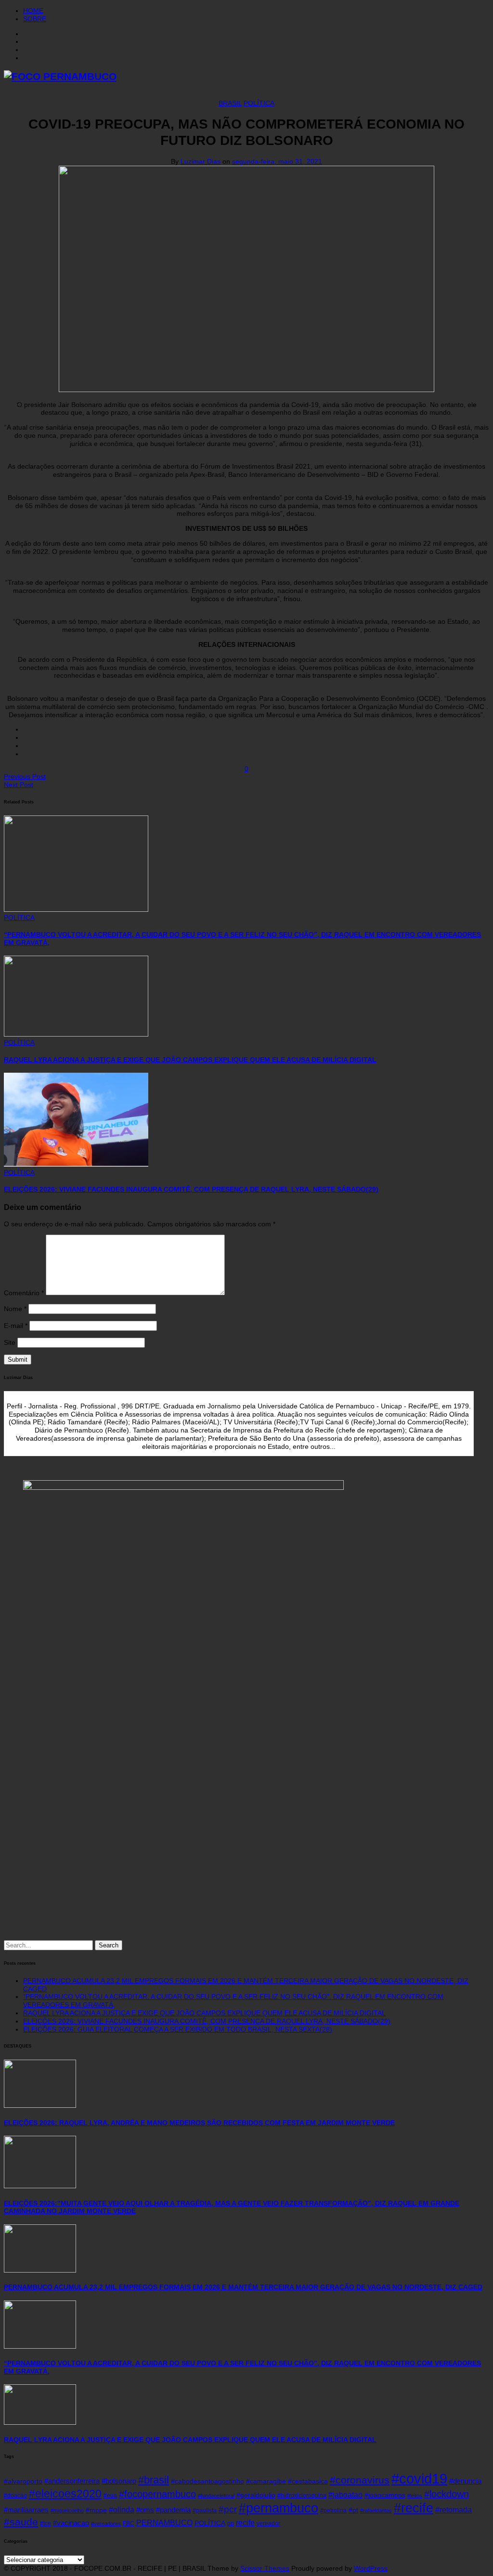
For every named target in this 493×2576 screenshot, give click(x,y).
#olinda (122, 2510)
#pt (353, 2510)
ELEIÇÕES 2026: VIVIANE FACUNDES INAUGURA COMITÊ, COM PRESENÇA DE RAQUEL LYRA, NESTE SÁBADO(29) (191, 1189)
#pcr (228, 2509)
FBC (129, 2523)
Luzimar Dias (201, 161)
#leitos (415, 2496)
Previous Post (25, 776)
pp (231, 2523)
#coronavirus (360, 2480)
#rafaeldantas (376, 2510)
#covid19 (419, 2478)
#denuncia (465, 2481)
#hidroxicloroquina (302, 2496)
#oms (145, 2510)
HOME (33, 11)
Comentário (24, 1293)
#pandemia (173, 2510)
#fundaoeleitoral (216, 2496)
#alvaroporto (23, 2481)
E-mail (16, 1326)
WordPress (371, 2568)
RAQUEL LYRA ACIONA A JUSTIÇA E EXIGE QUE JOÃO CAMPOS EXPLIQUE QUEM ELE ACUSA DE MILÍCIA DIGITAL (190, 1060)
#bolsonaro (119, 2481)
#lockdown (447, 2494)
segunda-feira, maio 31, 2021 (277, 161)
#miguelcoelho (67, 2510)
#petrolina (333, 2510)
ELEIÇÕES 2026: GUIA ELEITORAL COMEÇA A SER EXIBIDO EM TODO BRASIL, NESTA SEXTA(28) (178, 2029)
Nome (15, 1309)
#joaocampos (385, 2495)
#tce (45, 2523)
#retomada (454, 2510)
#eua (110, 2496)
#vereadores (106, 2523)
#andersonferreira (72, 2481)
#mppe (96, 2510)
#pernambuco (279, 2508)
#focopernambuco (157, 2494)
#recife (414, 2508)
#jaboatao (345, 2495)
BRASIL (230, 103)
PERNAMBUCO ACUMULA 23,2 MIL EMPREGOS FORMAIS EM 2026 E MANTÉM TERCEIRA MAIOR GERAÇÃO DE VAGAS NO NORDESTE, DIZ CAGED (243, 2287)
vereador (268, 2523)
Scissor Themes (265, 2568)
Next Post (19, 785)
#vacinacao (71, 2523)
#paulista (205, 2510)
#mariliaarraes (26, 2510)
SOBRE (35, 19)
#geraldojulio (256, 2495)
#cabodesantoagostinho (208, 2481)
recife (245, 2523)
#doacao (15, 2496)
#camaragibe (266, 2481)
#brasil (154, 2480)
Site (10, 1342)
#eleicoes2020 (65, 2494)
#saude (21, 2522)
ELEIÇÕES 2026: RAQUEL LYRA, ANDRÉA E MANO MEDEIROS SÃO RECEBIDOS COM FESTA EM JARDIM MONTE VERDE (199, 2123)
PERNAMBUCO (164, 2523)
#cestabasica (308, 2481)
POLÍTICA (259, 103)
